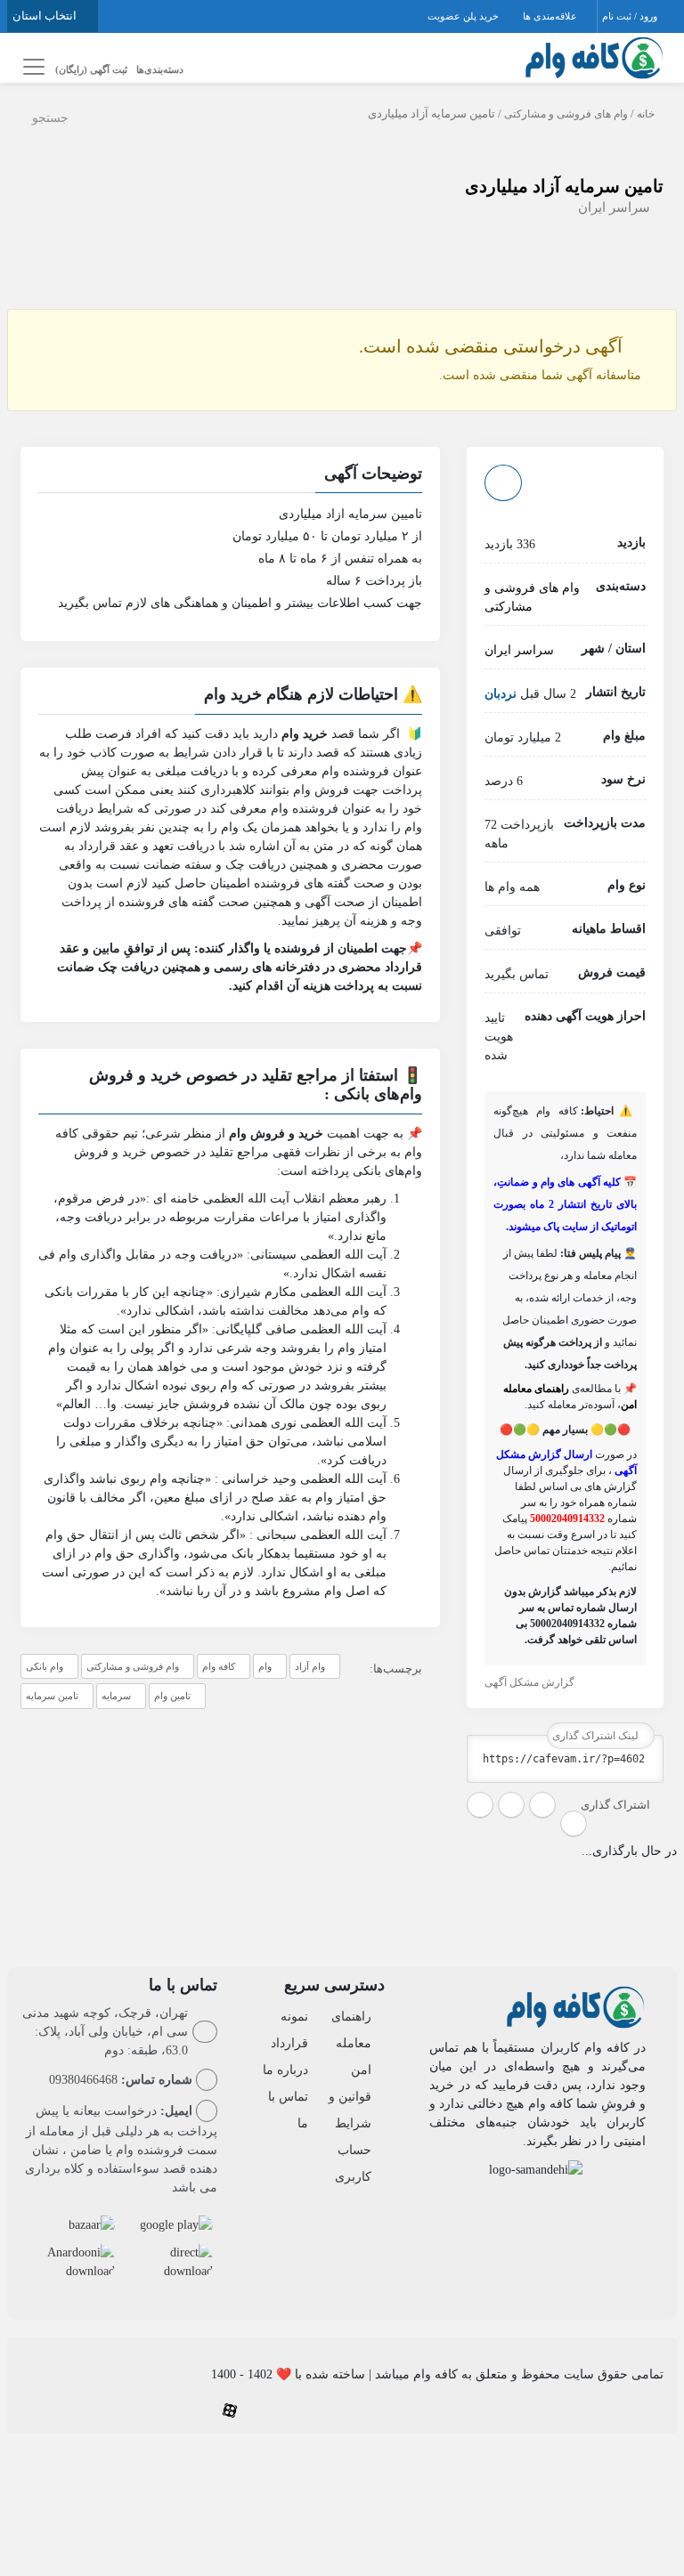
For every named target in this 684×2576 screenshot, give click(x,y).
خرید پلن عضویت (464, 16)
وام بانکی (45, 1666)
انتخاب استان (46, 16)
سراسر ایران (614, 207)
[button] (231, 476)
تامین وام (172, 1696)
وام (265, 1666)
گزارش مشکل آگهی (531, 1682)
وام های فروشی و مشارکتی (566, 114)
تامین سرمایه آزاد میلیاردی (564, 186)
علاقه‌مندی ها (551, 16)
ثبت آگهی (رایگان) (91, 69)
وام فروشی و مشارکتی (133, 1666)
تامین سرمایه (52, 1696)
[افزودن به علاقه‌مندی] (503, 483)
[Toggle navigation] (31, 67)
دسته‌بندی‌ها (160, 69)
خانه (646, 114)
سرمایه (116, 1696)
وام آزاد (310, 1666)
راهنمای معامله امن (351, 2043)
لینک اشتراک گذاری (597, 1736)
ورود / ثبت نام (631, 16)
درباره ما (285, 2070)
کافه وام (219, 1666)
